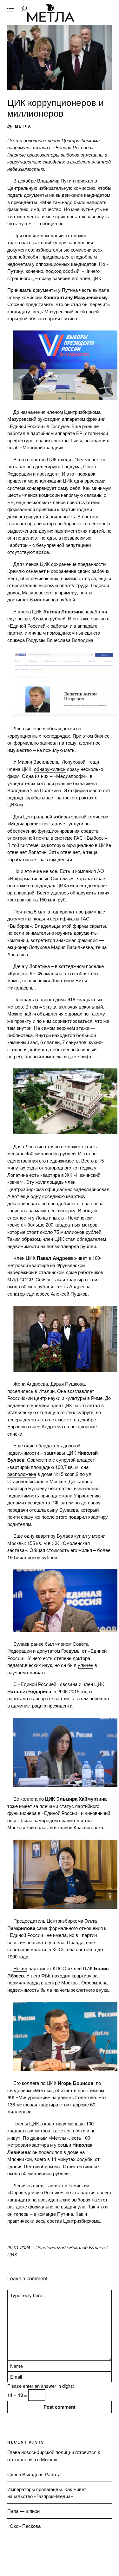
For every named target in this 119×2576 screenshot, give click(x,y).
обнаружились (50, 769)
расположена (22, 1474)
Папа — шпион (23, 2511)
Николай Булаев (87, 2247)
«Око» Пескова (24, 2526)
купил (81, 1536)
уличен (86, 1665)
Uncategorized (50, 2247)
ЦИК (12, 2254)
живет (81, 1258)
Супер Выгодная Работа (34, 2474)
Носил (20, 1968)
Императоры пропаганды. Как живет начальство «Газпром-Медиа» (47, 2493)
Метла (51, 13)
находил (61, 1975)
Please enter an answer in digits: (41, 2386)
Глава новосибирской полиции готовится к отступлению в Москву (54, 2456)
